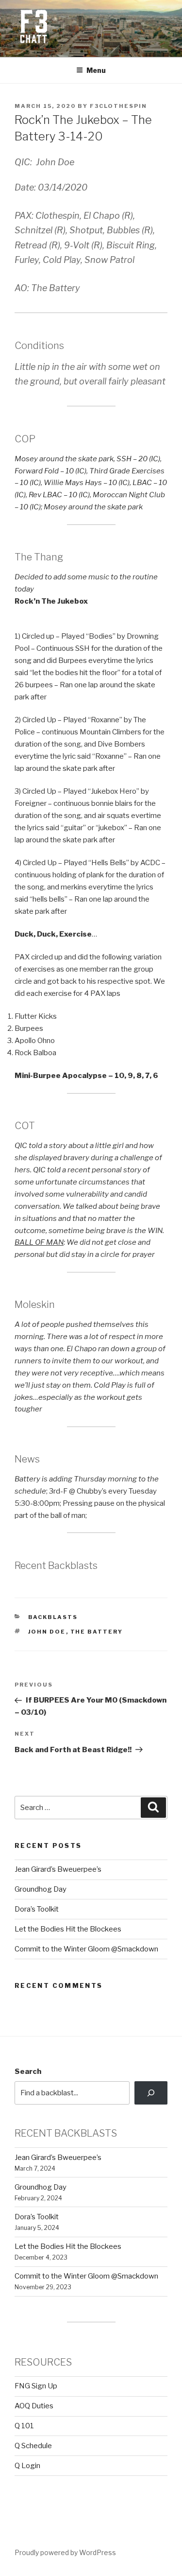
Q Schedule (33, 2446)
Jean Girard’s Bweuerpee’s (58, 1869)
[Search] (151, 2093)
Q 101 (24, 2426)
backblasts (53, 1617)
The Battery (97, 1632)
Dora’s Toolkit (37, 1909)
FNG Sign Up (36, 2386)
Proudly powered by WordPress (65, 2552)
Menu (96, 70)
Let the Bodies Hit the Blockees (68, 1929)
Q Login (27, 2466)
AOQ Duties (34, 2406)
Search (28, 2071)
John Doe (47, 1632)
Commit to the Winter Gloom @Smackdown (86, 1949)
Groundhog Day (41, 1889)
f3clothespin (118, 106)
